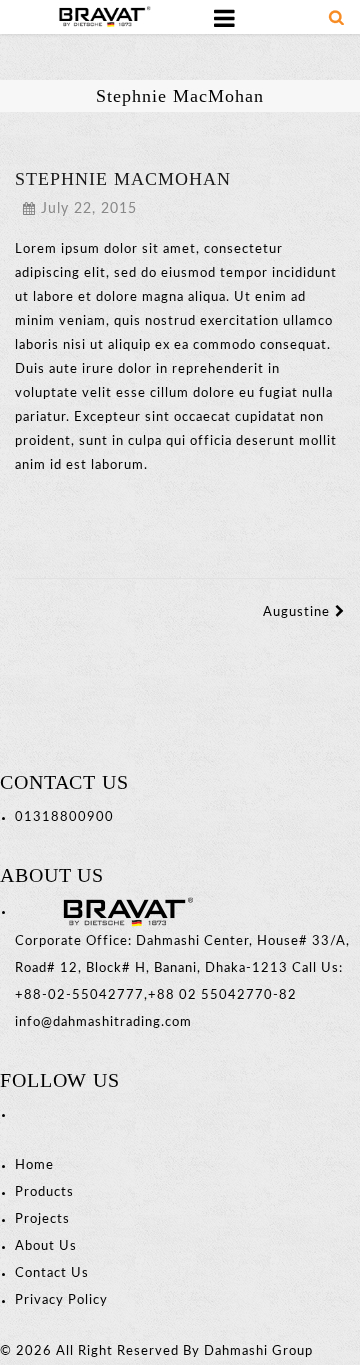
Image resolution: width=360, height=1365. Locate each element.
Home (34, 1165)
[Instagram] (26, 1114)
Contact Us (52, 1273)
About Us (46, 1246)
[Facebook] (17, 1114)
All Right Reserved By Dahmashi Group (184, 1351)
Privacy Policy (61, 1300)
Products (44, 1192)
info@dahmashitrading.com (103, 1022)
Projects (42, 1219)
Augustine (296, 612)
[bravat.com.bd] (100, 16)
